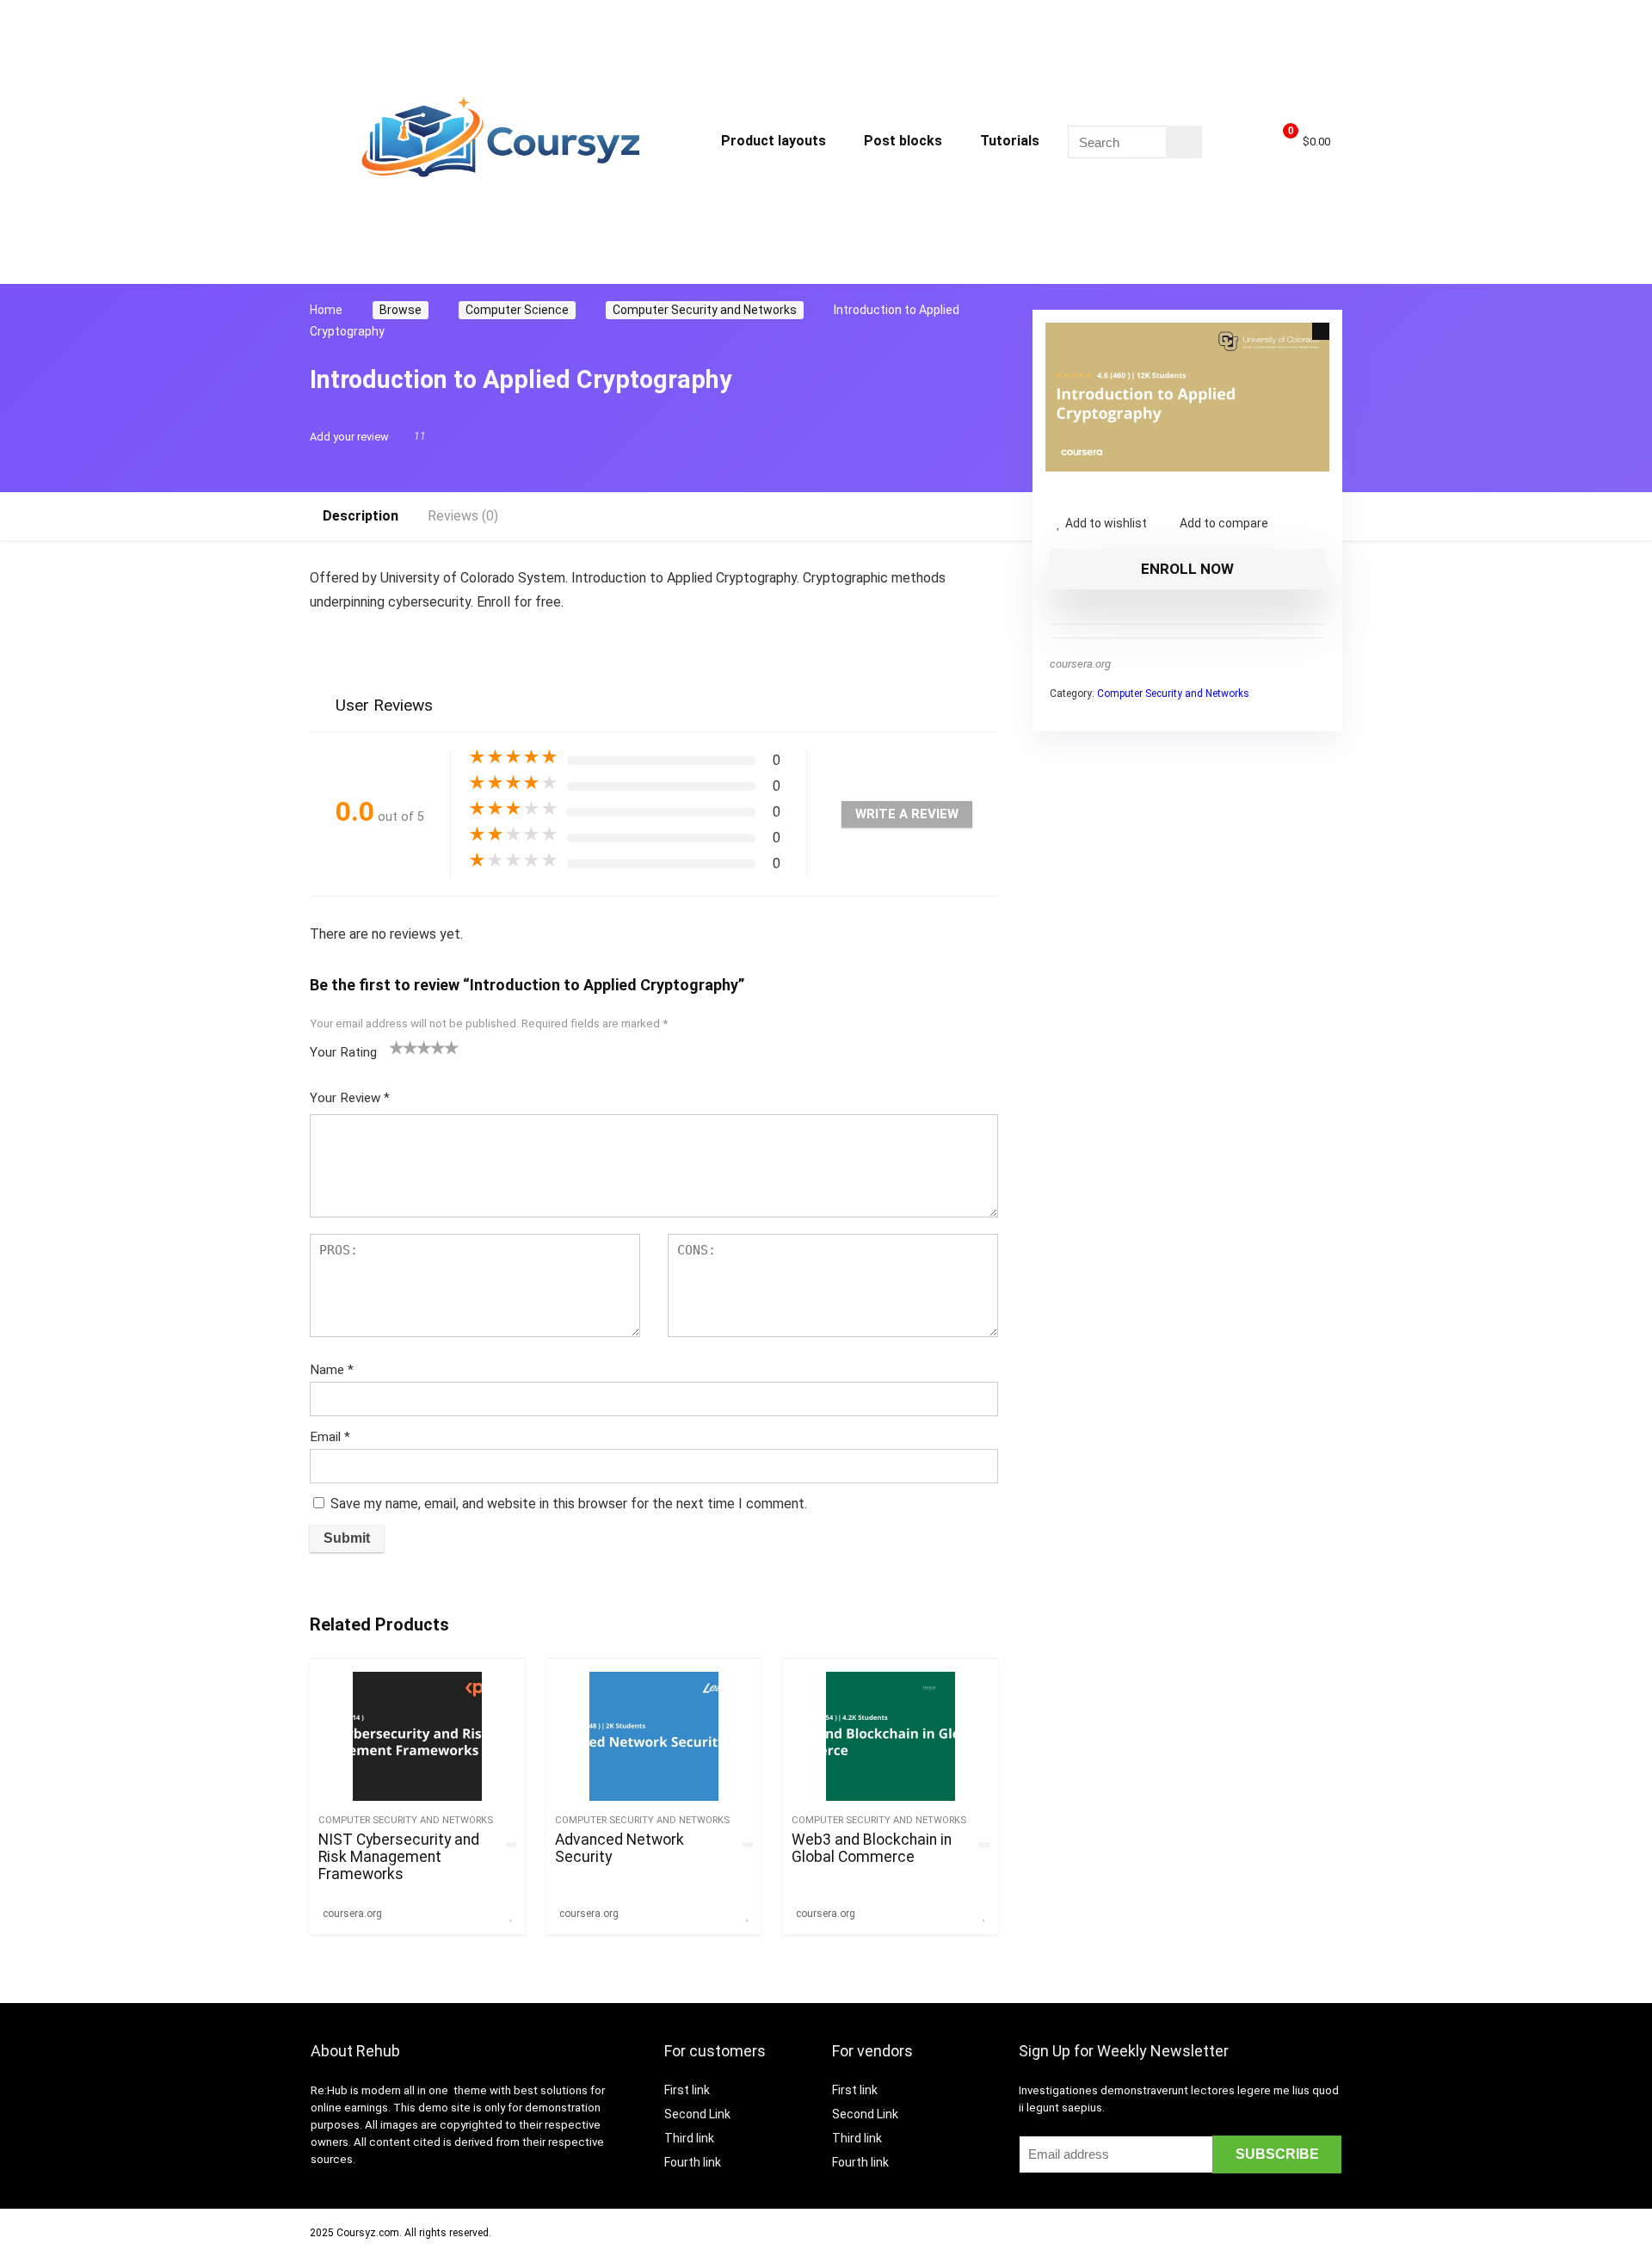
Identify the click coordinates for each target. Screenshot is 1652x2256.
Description (361, 516)
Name (332, 1370)
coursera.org (1080, 664)
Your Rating (343, 1052)
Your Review (350, 1098)
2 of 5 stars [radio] (404, 1047)
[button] (1321, 331)
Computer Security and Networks (705, 310)
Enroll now (1187, 569)
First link (687, 2090)
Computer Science (517, 310)
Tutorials (1010, 141)
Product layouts (774, 141)
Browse (401, 310)
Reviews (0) (463, 516)
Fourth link (693, 2162)
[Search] (1184, 142)
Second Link (697, 2114)
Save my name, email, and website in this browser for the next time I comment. (569, 1504)
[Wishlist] (1238, 142)
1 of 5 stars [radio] (397, 1047)
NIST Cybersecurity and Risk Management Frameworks (399, 1857)
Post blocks (903, 141)
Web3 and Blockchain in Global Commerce (872, 1848)
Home (326, 310)
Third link (689, 2138)
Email (330, 1437)
